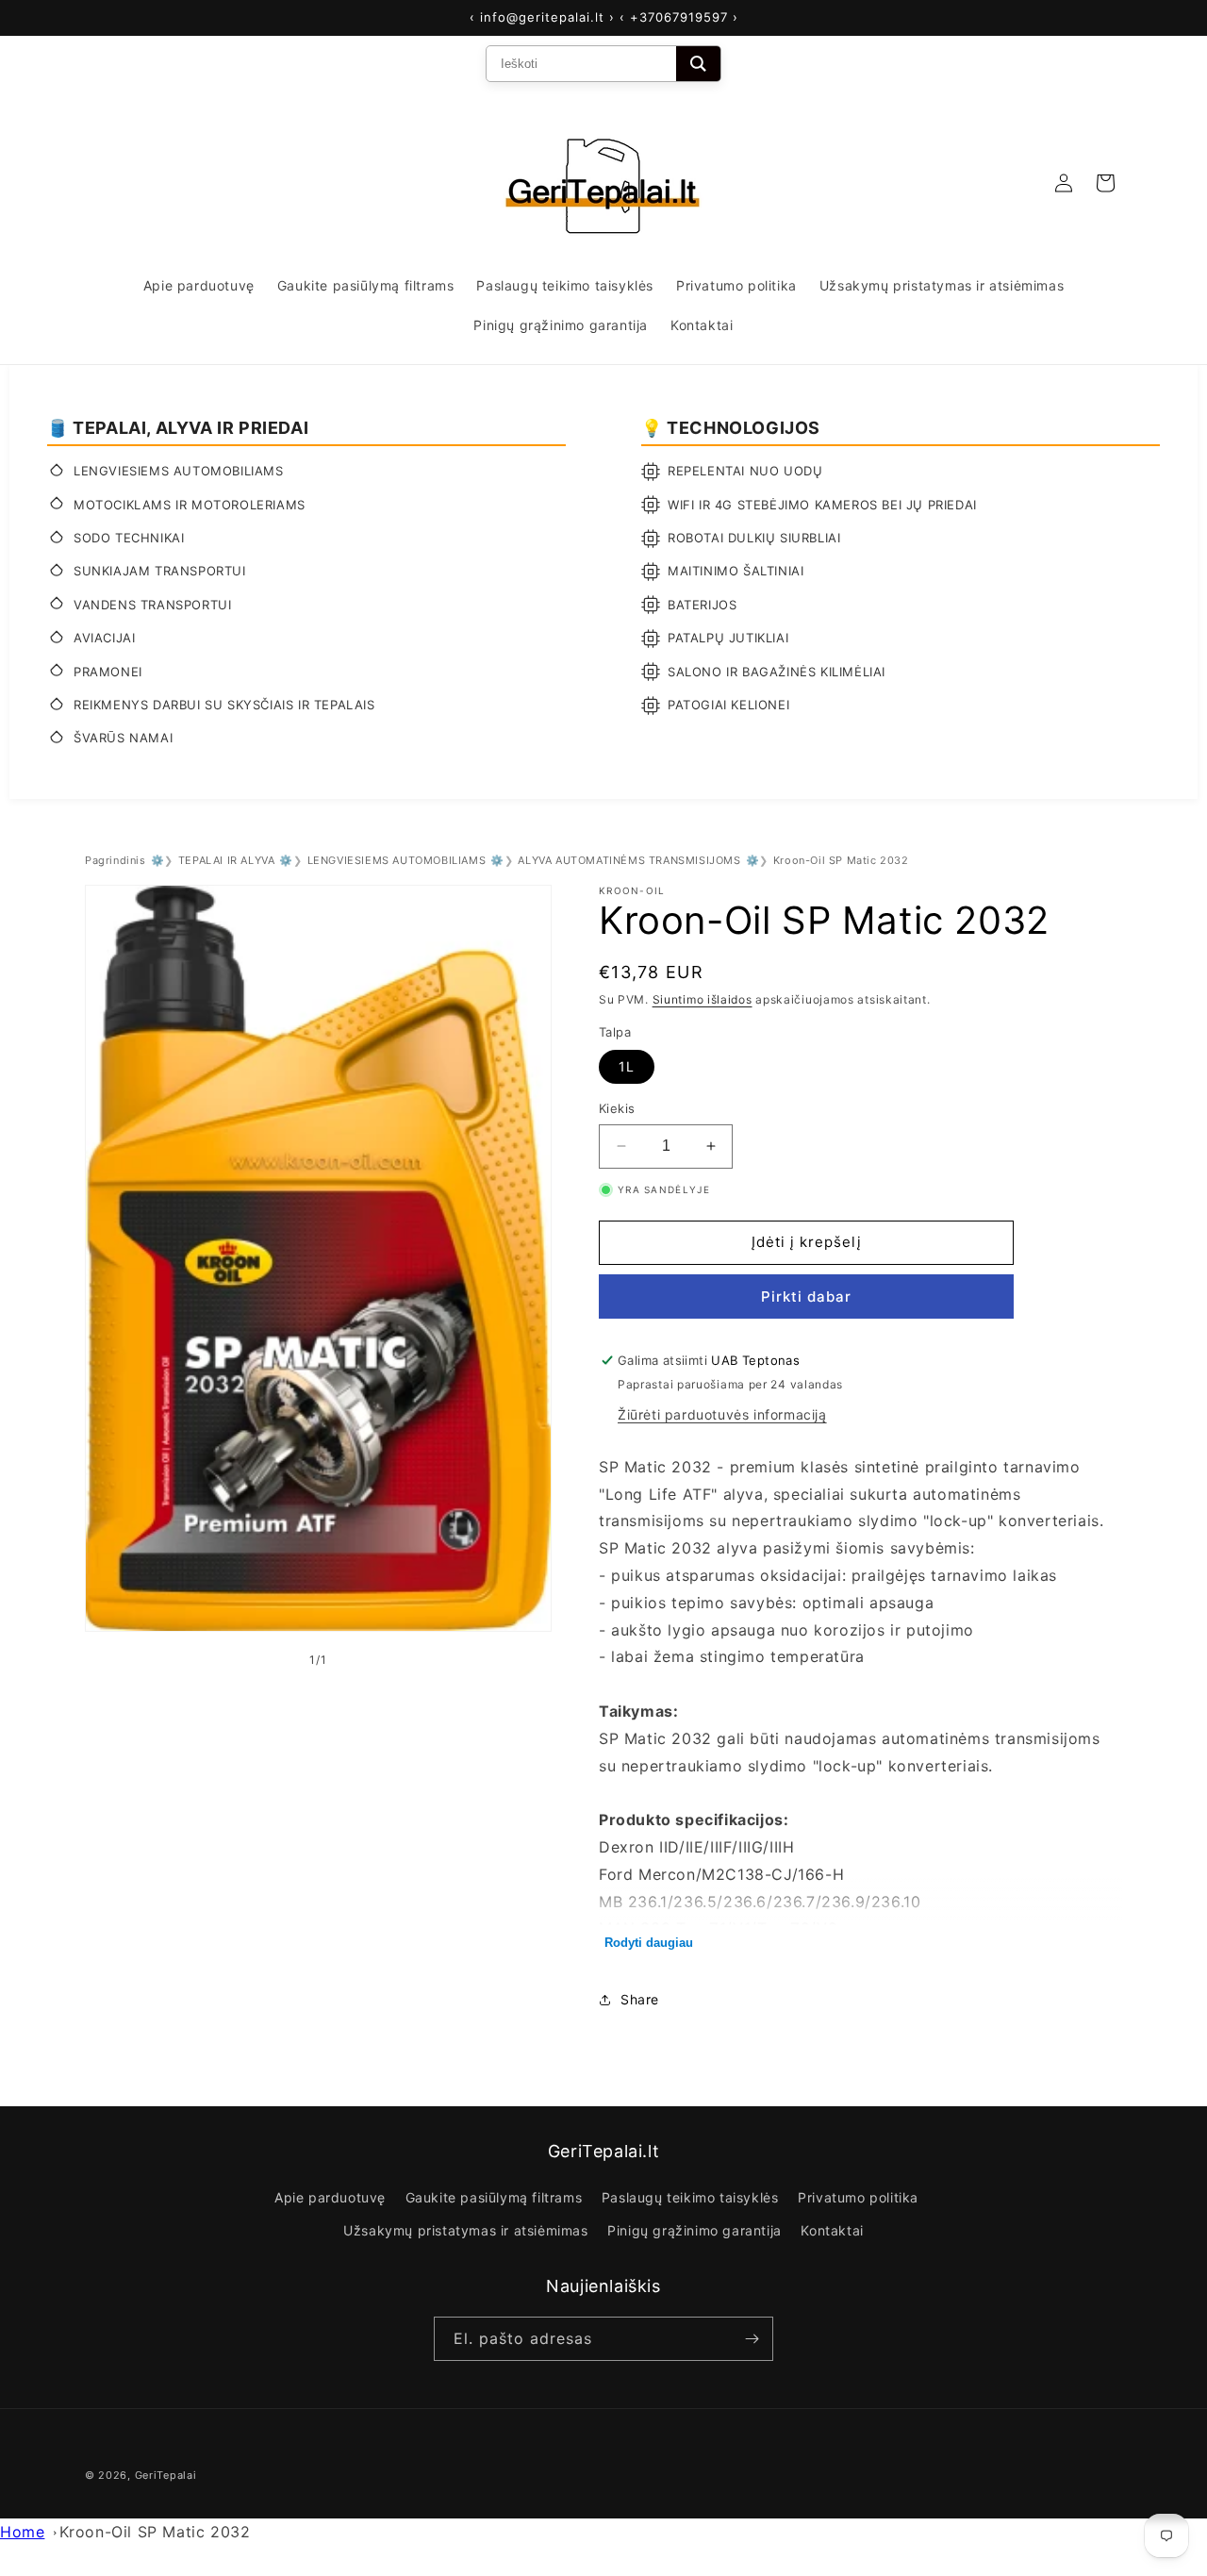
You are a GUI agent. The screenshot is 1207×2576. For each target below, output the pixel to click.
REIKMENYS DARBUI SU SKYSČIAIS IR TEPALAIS (224, 705)
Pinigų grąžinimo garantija (694, 2230)
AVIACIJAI (104, 638)
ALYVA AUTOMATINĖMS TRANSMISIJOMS (629, 860)
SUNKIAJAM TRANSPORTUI (160, 571)
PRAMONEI (108, 672)
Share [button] (640, 1999)
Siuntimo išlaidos (703, 999)
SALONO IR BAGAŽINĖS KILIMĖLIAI (777, 672)
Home (22, 2532)
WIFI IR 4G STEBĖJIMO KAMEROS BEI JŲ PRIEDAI (822, 505)
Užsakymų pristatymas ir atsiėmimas (465, 2230)
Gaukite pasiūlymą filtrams (494, 2197)
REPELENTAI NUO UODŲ (745, 471)
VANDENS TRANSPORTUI (152, 605)
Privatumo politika (858, 2197)
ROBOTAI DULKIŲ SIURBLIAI (754, 538)
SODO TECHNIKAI (129, 538)
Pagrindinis (116, 860)
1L (627, 1066)
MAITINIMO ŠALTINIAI (736, 571)
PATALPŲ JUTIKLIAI (728, 638)
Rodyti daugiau (649, 1943)
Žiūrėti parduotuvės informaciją (722, 1414)
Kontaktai (832, 2230)
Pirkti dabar (806, 1296)
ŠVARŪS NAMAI (123, 738)
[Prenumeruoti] (752, 2339)
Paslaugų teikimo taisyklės (690, 2197)
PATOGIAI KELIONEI (728, 705)
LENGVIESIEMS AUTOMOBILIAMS (179, 471)
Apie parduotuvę (330, 2197)
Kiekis (617, 1108)
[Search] (698, 64)
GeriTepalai (166, 2475)
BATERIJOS (702, 605)
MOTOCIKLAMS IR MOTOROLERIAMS (190, 505)
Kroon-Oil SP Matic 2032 (155, 2532)
